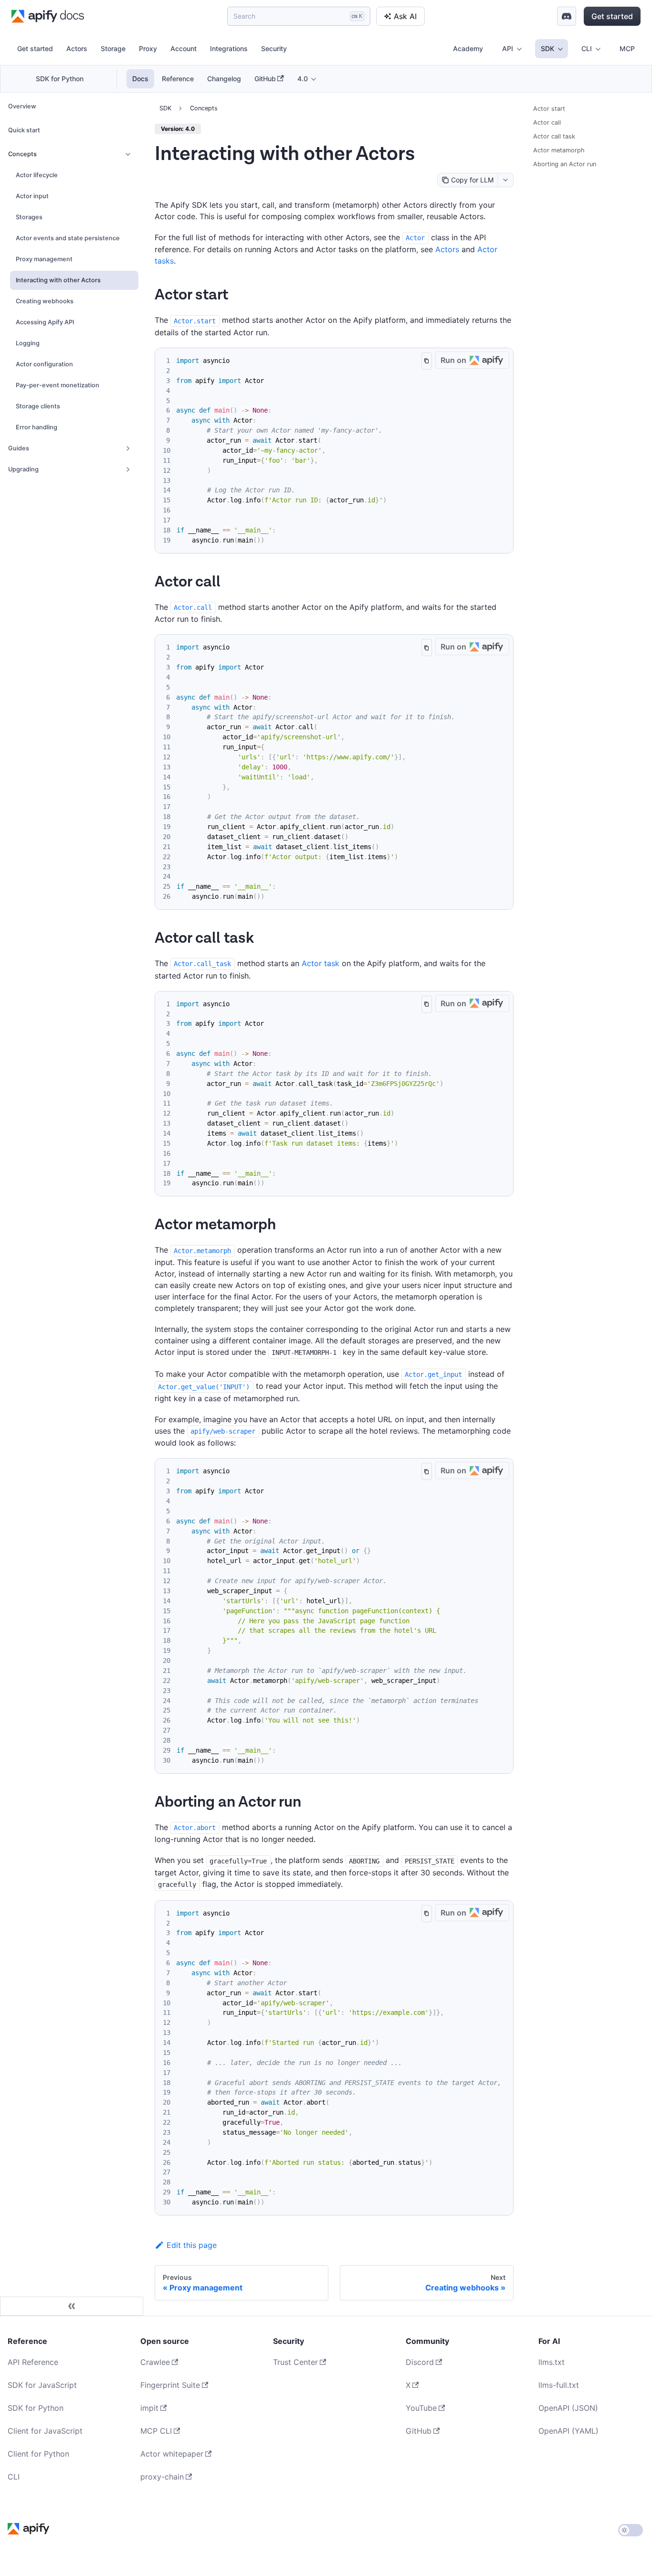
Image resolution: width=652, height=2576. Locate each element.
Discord (420, 2362)
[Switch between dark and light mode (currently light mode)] (631, 2530)
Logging (28, 343)
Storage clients (38, 406)
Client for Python (38, 2454)
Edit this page (192, 2245)
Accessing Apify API (45, 322)
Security (274, 48)
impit (149, 2408)
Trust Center (295, 2362)
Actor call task (554, 136)
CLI (14, 2477)
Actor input (32, 196)
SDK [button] (547, 48)
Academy (468, 48)
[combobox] (505, 180)
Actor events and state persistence (68, 238)
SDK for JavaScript (42, 2385)
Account (184, 48)
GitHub (265, 79)
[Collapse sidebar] (72, 2306)
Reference (178, 79)
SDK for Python (60, 79)
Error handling (37, 427)
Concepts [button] (22, 154)
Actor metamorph (559, 150)
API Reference (33, 2362)
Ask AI (405, 16)
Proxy (148, 48)
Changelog (224, 79)
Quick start (24, 130)
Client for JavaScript (45, 2431)
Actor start (549, 109)
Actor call (547, 122)
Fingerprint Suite (170, 2385)
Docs (140, 79)
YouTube (421, 2408)
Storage (113, 48)
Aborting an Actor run (565, 164)
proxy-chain (162, 2477)
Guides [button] (19, 448)
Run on (453, 360)
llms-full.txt (559, 2385)
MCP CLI (156, 2431)
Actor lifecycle (37, 175)
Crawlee (155, 2362)
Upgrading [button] (23, 469)
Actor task (321, 963)
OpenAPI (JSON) (568, 2408)
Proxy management (44, 259)
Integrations (229, 48)
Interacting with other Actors (58, 280)
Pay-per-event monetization (58, 385)
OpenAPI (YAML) (568, 2431)
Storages (29, 217)
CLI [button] (587, 48)
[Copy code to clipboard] (426, 361)
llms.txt (552, 2362)
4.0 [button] (303, 79)
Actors (77, 48)
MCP (627, 48)
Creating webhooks (45, 301)
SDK (165, 108)
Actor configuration (44, 364)
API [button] (508, 48)
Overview (22, 106)
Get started (612, 16)
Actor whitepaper (172, 2454)
